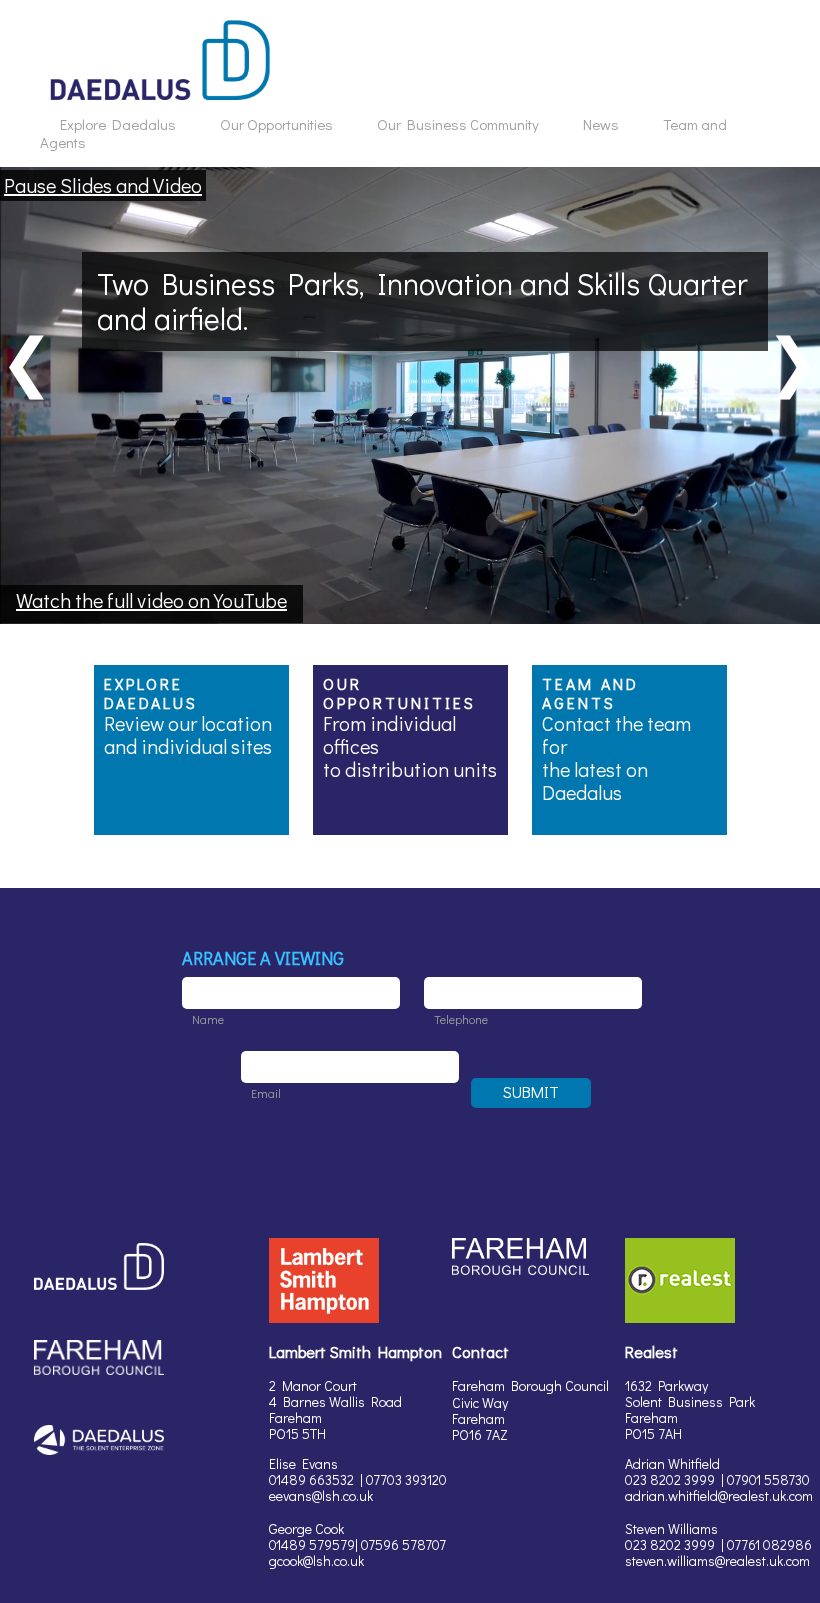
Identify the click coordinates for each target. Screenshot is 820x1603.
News (601, 124)
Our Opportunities (276, 124)
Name (208, 1019)
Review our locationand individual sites (188, 734)
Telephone (461, 1019)
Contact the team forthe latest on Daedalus (616, 757)
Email (266, 1093)
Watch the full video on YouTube (151, 600)
